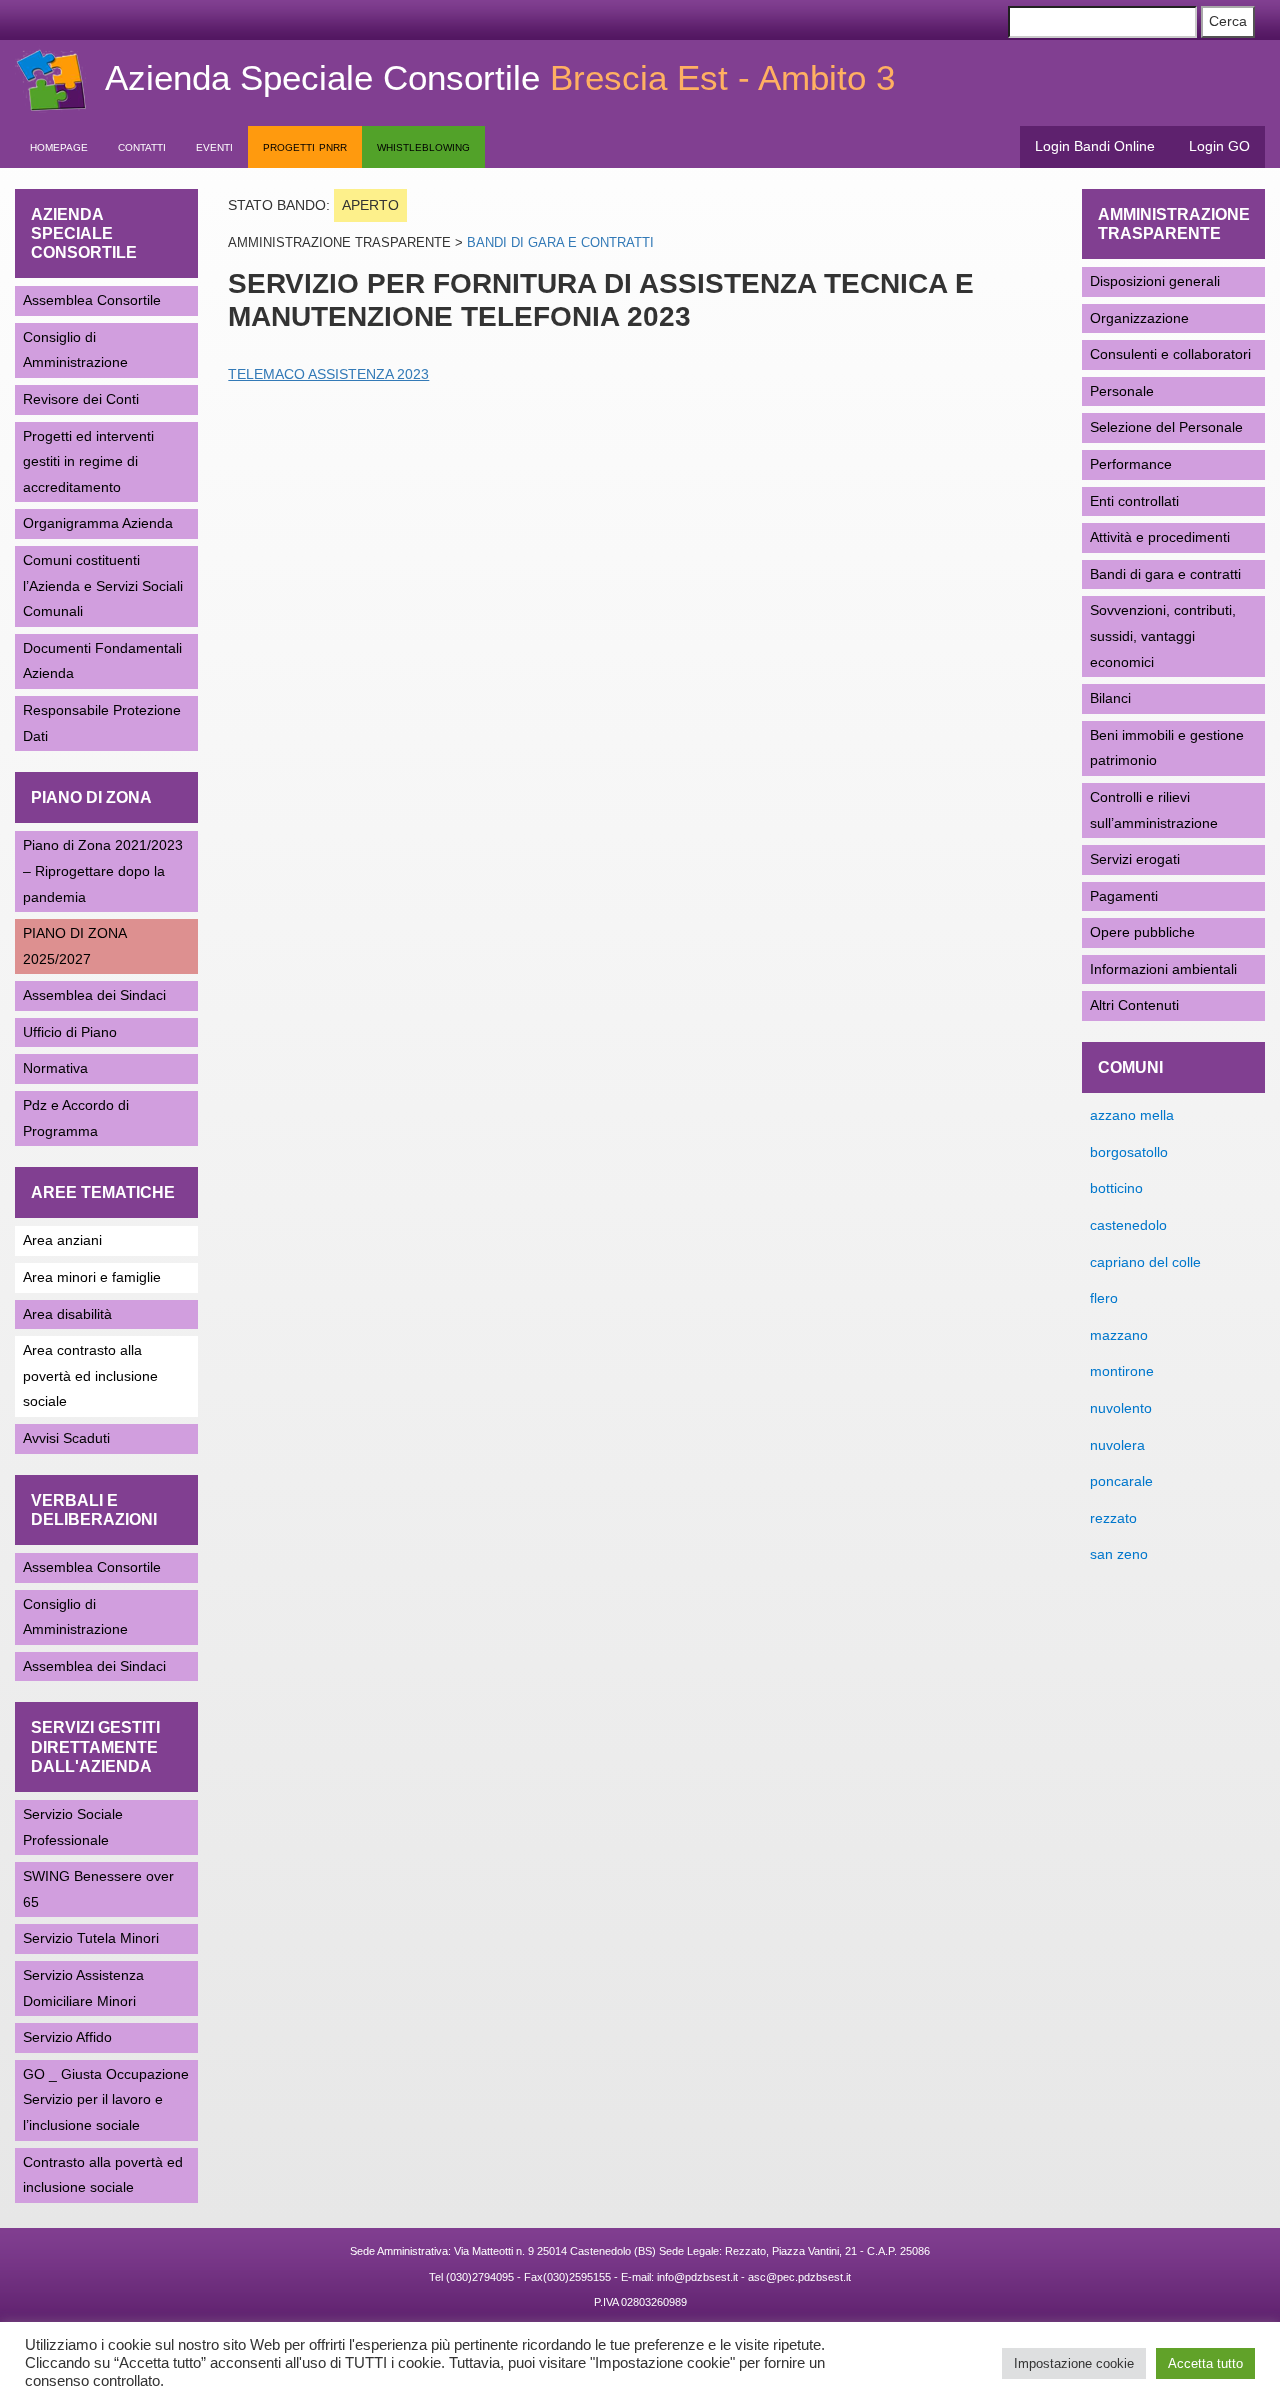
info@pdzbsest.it (697, 2277)
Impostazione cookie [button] (1074, 2363)
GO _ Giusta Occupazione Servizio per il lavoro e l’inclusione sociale (106, 2099)
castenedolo (1128, 1225)
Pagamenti (1124, 896)
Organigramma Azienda (98, 523)
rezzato (1113, 1518)
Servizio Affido (67, 2037)
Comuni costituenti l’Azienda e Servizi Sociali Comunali (103, 585)
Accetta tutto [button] (1205, 2363)
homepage (59, 146)
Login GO (1219, 146)
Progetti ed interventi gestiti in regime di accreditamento (88, 461)
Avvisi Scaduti (66, 1438)
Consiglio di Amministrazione (75, 350)
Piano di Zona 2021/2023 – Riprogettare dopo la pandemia (103, 870)
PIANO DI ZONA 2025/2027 (75, 946)
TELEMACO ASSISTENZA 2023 (328, 374)
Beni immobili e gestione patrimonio (1167, 748)
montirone (1122, 1371)
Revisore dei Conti (81, 399)
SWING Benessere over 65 (98, 1889)
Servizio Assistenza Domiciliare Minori (83, 1988)
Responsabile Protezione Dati (102, 723)
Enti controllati (1134, 501)
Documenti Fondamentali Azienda (102, 661)
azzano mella (1132, 1115)
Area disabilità (67, 1314)
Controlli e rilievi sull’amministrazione (1154, 810)
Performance (1131, 464)
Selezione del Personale (1166, 427)
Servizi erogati (1135, 859)
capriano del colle (1145, 1262)
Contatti (142, 146)
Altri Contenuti (1134, 1005)
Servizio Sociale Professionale (73, 1827)
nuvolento (1121, 1408)
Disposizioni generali (1155, 281)
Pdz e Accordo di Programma (76, 1118)
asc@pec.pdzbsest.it (799, 2277)
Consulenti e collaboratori (1170, 354)
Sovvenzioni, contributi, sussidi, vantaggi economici (1163, 635)
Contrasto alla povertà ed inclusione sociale (103, 2175)
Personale (1122, 391)
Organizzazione (1139, 318)
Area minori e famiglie (92, 1277)
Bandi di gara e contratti (560, 243)
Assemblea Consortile (92, 300)
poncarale (1121, 1481)
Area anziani (62, 1240)
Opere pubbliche (1142, 932)
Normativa (55, 1068)
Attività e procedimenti (1160, 537)
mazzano (1119, 1335)
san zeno (1119, 1554)
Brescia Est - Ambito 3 (500, 77)
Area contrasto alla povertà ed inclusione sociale (90, 1375)
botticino (1116, 1188)
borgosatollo (1129, 1152)
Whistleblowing (423, 146)
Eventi (214, 146)
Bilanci (1110, 698)
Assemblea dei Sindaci (94, 995)
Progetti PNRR (305, 146)
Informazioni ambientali (1163, 969)
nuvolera (1117, 1445)
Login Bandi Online (1095, 146)
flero (1104, 1298)
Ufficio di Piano (70, 1032)
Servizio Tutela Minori (91, 1938)
